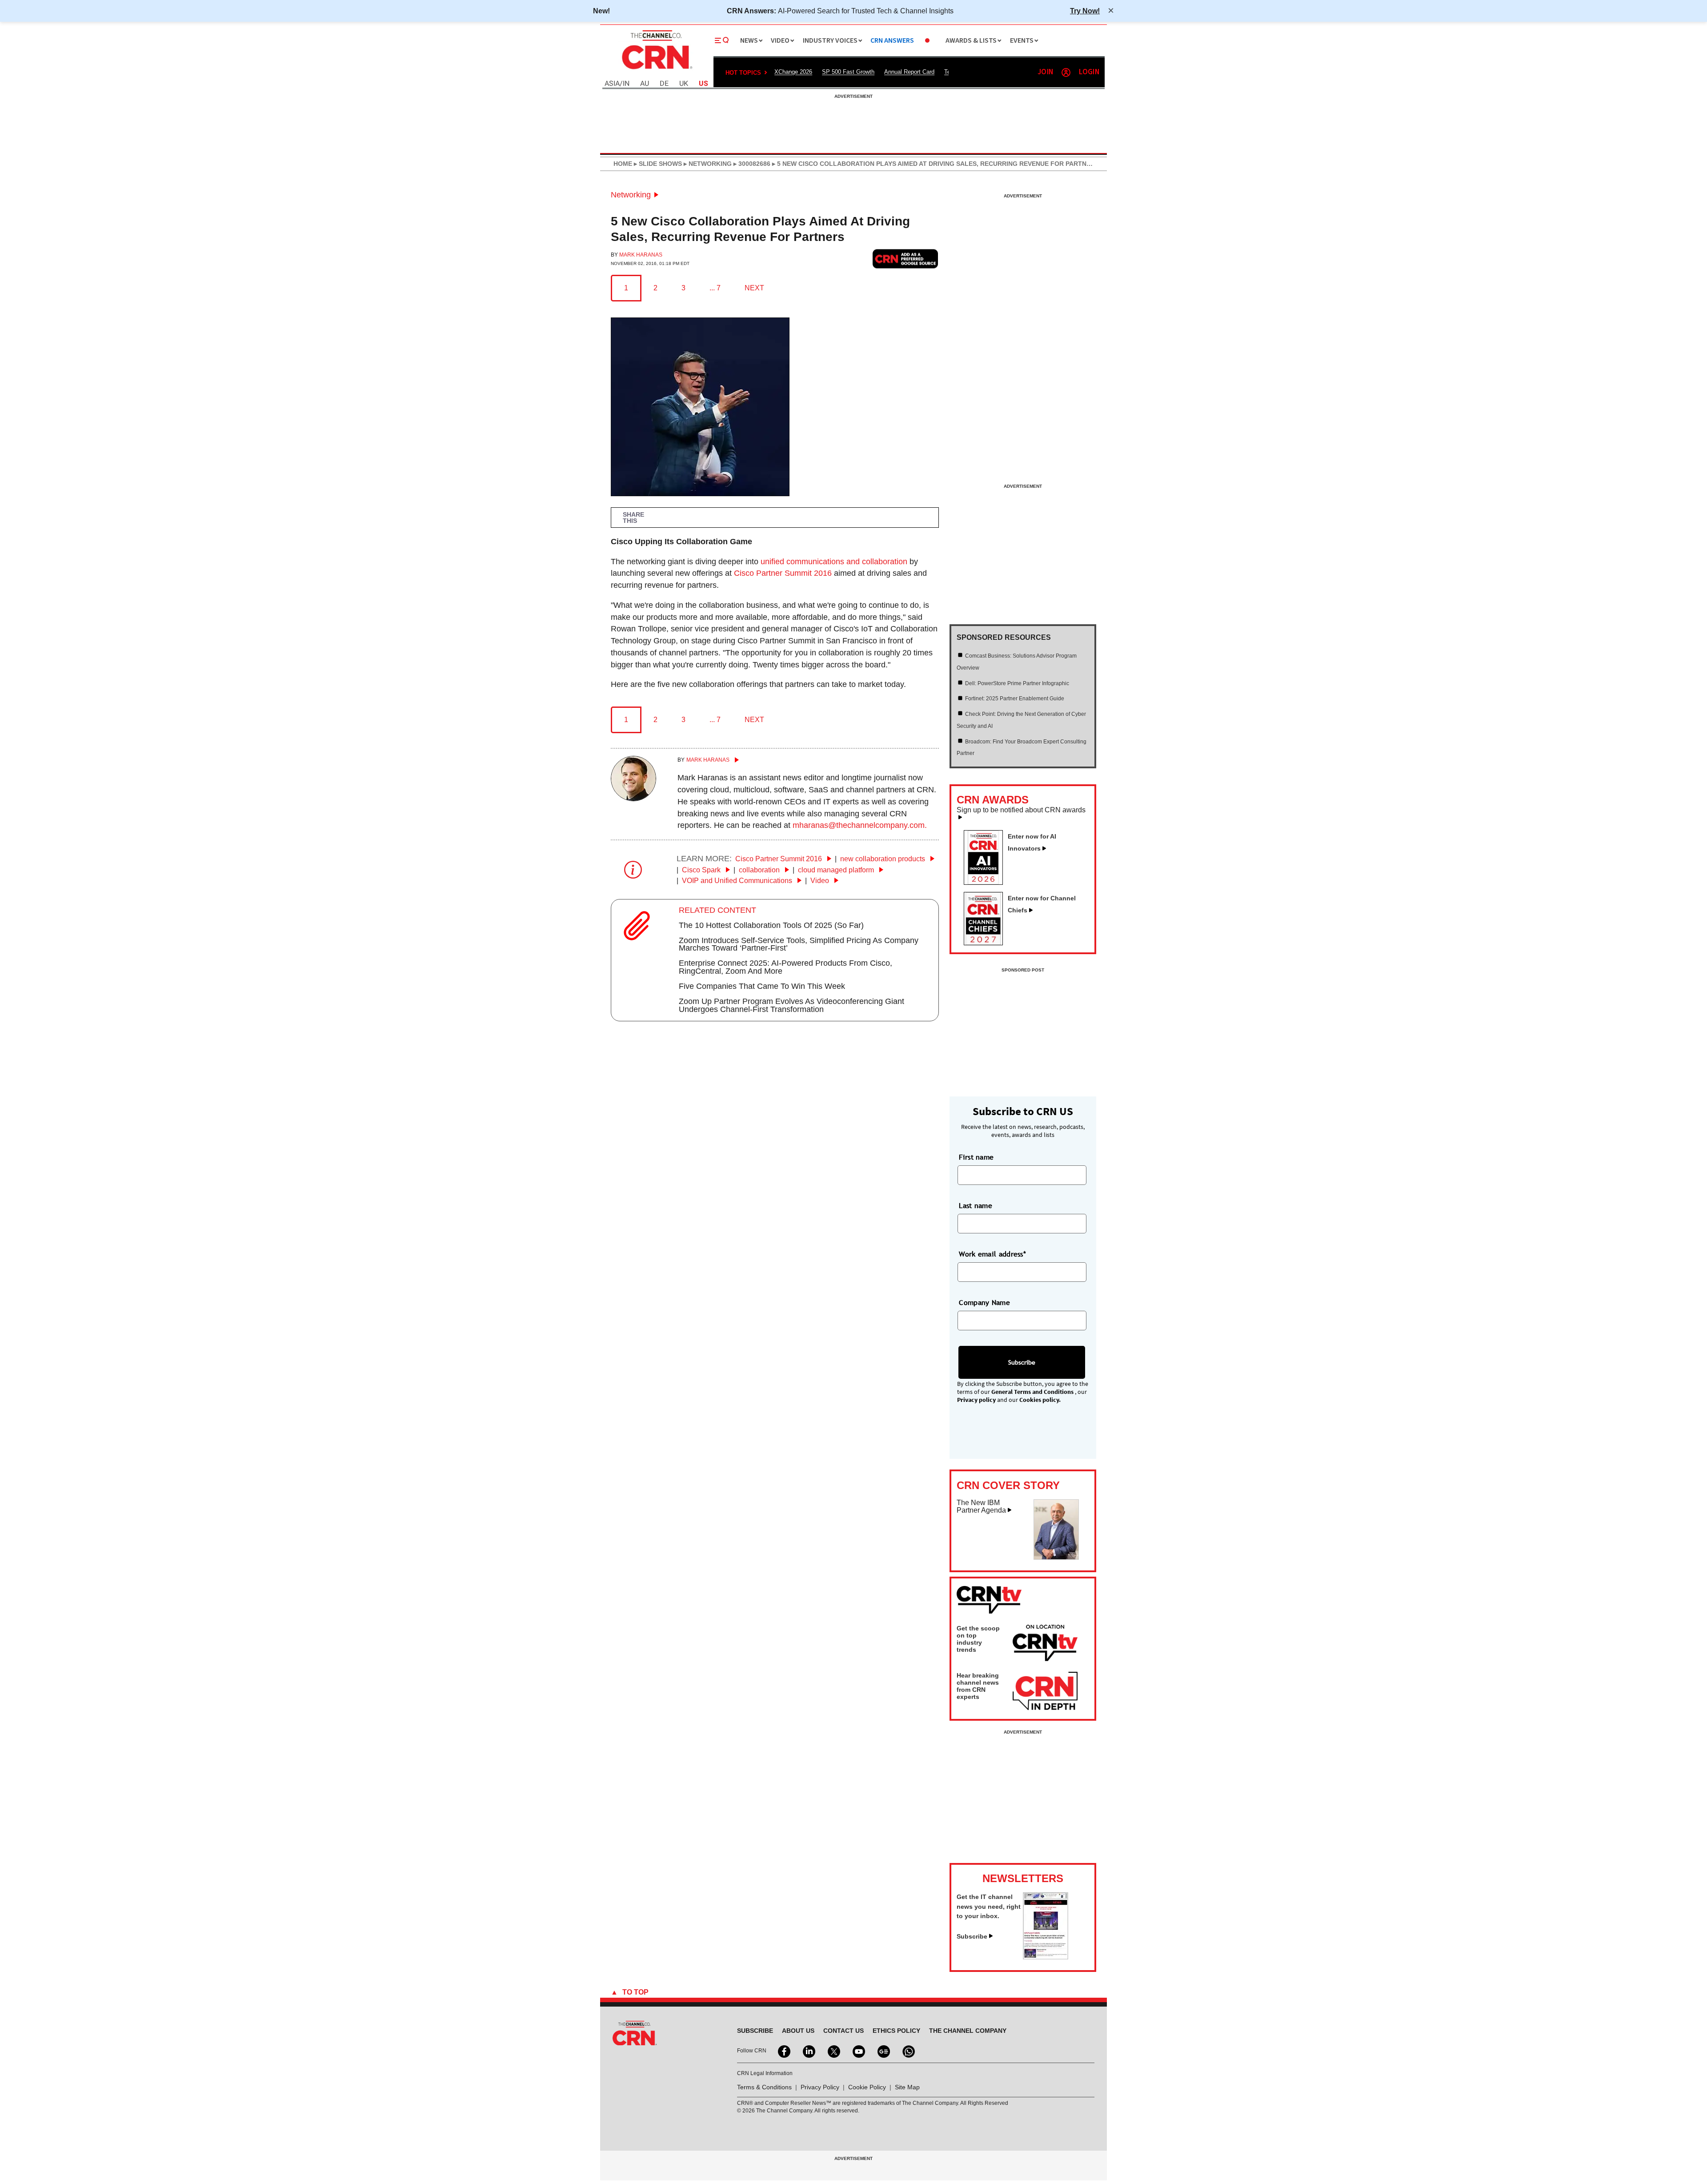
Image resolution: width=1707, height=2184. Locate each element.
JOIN (1045, 72)
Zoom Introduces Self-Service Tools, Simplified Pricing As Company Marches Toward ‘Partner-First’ (799, 944)
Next (754, 288)
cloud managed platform (837, 870)
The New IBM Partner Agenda (981, 1507)
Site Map (907, 2087)
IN (626, 84)
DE (664, 84)
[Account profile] (1066, 72)
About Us (798, 2031)
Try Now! (1085, 11)
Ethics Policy (896, 2031)
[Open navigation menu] (722, 40)
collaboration (760, 870)
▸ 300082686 (751, 164)
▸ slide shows (657, 164)
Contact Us (843, 2031)
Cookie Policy (867, 2087)
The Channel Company (968, 2031)
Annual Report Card (909, 72)
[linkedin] (808, 2051)
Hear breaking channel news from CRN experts (978, 1686)
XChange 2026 (793, 72)
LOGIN (1089, 72)
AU (645, 84)
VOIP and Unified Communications (738, 881)
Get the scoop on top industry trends (978, 1639)
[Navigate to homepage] (656, 70)
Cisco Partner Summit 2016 (783, 573)
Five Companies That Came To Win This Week (762, 986)
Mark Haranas (641, 255)
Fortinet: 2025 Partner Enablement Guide (1015, 699)
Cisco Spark (702, 870)
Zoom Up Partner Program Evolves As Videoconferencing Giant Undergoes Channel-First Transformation (791, 1005)
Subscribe (972, 1936)
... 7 (715, 288)
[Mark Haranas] (633, 799)
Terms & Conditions (764, 2087)
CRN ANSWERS (892, 41)
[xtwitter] (833, 2051)
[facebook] (783, 2051)
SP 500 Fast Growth (848, 72)
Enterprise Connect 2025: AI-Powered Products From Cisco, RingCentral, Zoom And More (785, 967)
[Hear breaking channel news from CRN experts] (1045, 1691)
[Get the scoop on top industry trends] (1045, 1644)
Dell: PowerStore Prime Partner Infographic (1017, 683)
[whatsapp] (908, 2051)
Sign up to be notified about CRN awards (1021, 810)
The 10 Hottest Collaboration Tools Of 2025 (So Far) (771, 925)
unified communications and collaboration (834, 562)
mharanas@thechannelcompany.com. (860, 825)
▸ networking (707, 164)
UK (684, 84)
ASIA (612, 84)
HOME (623, 164)
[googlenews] (883, 2051)
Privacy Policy (820, 2087)
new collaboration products (884, 859)
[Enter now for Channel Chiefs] (987, 943)
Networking (631, 195)
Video (821, 881)
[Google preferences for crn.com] (906, 259)
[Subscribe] (1046, 1957)
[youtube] (858, 2051)
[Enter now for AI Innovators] (987, 882)
